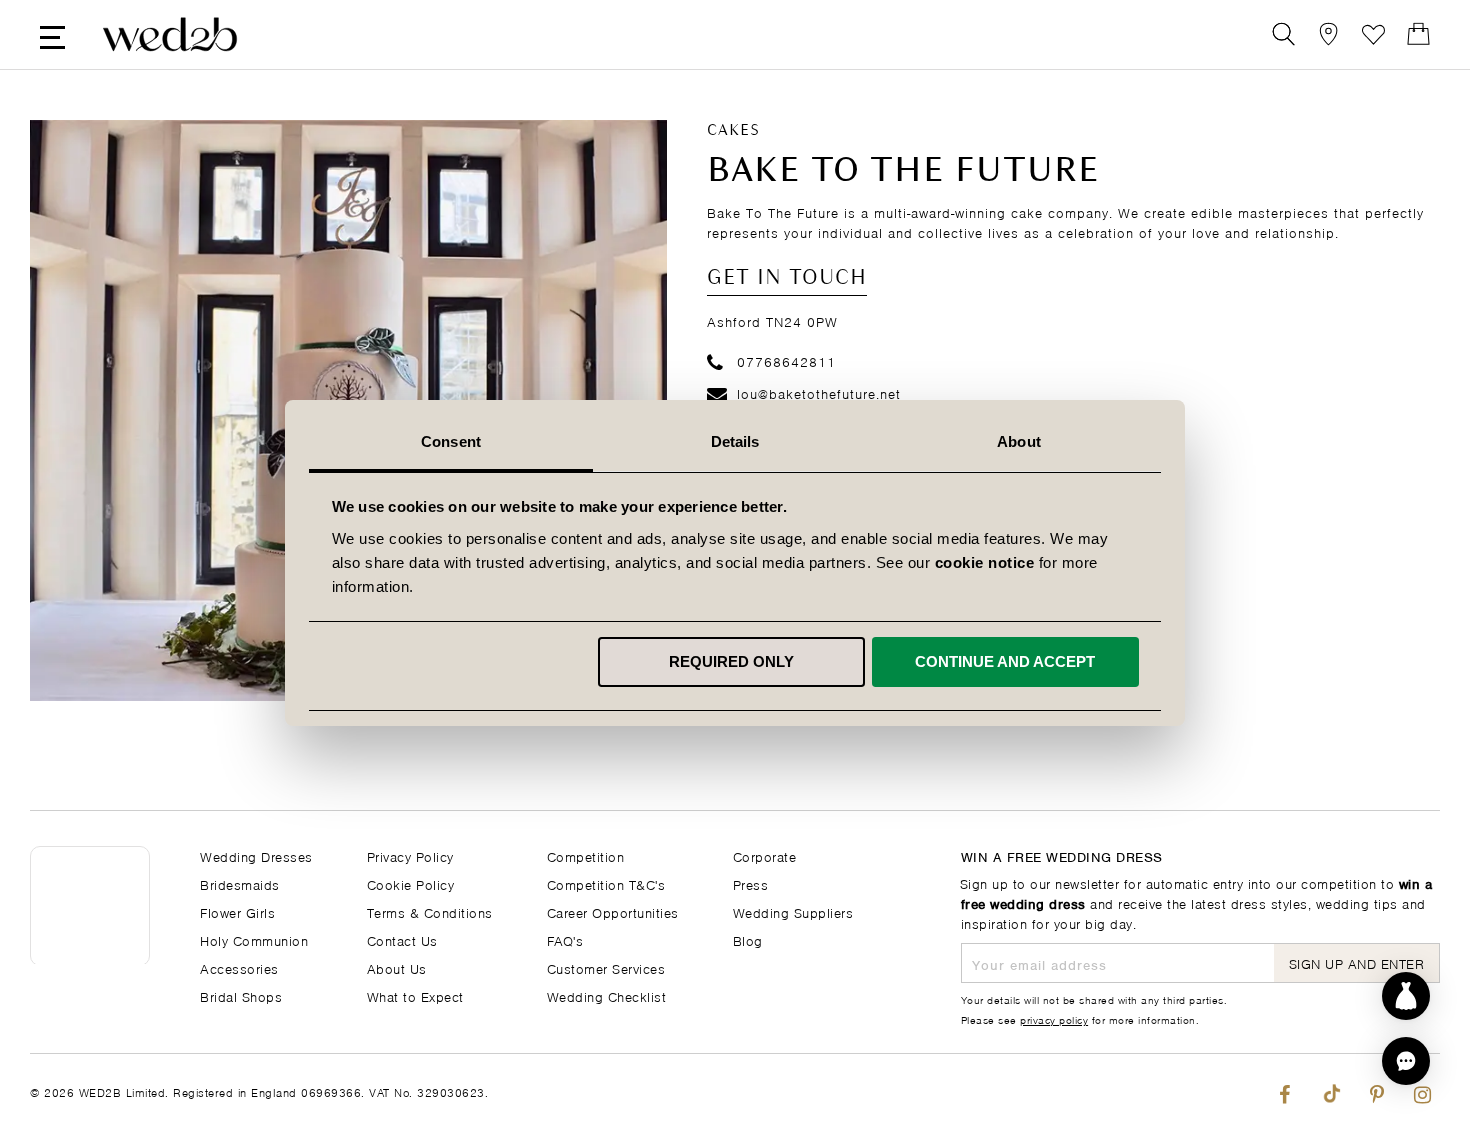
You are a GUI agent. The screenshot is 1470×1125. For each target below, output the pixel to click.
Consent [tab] (451, 441)
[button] (1406, 1061)
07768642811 (786, 360)
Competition (586, 855)
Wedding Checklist (607, 995)
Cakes (733, 131)
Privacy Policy (410, 855)
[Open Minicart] (1418, 34)
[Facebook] (1284, 1089)
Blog (748, 939)
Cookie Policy (411, 883)
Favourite (1373, 34)
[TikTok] (1330, 1089)
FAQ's (565, 939)
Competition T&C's (606, 883)
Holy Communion (254, 939)
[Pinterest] (1376, 1089)
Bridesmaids (240, 883)
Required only (731, 661)
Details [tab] (735, 441)
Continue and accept (1005, 661)
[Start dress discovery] (1406, 996)
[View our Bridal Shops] (1328, 34)
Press (751, 883)
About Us (397, 967)
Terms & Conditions (430, 911)
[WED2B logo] (170, 34)
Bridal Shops (241, 995)
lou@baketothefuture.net (819, 392)
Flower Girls (237, 911)
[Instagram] (1422, 1089)
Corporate (765, 855)
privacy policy (1054, 1019)
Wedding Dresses (256, 855)
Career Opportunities (613, 911)
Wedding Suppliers (793, 911)
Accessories (239, 967)
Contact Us (402, 939)
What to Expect (415, 995)
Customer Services (606, 967)
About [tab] (1019, 441)
